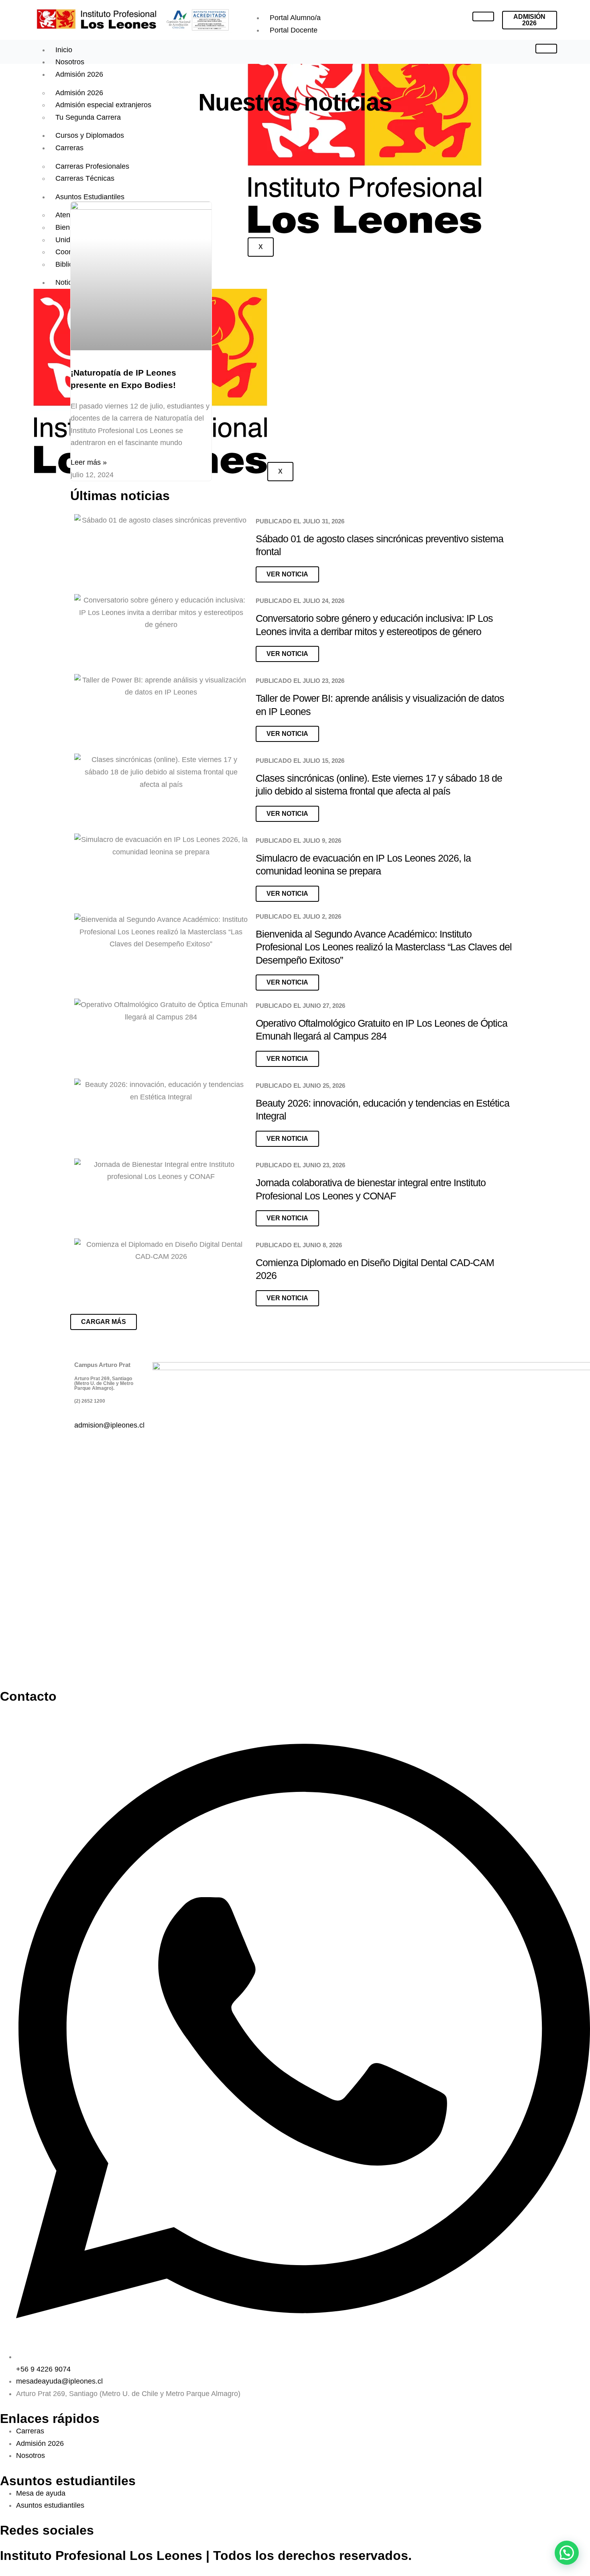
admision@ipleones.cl (109, 1425)
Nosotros (70, 62)
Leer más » (89, 462)
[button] (104, 1322)
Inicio (64, 50)
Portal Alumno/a (295, 18)
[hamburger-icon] (483, 16)
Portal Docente (294, 30)
